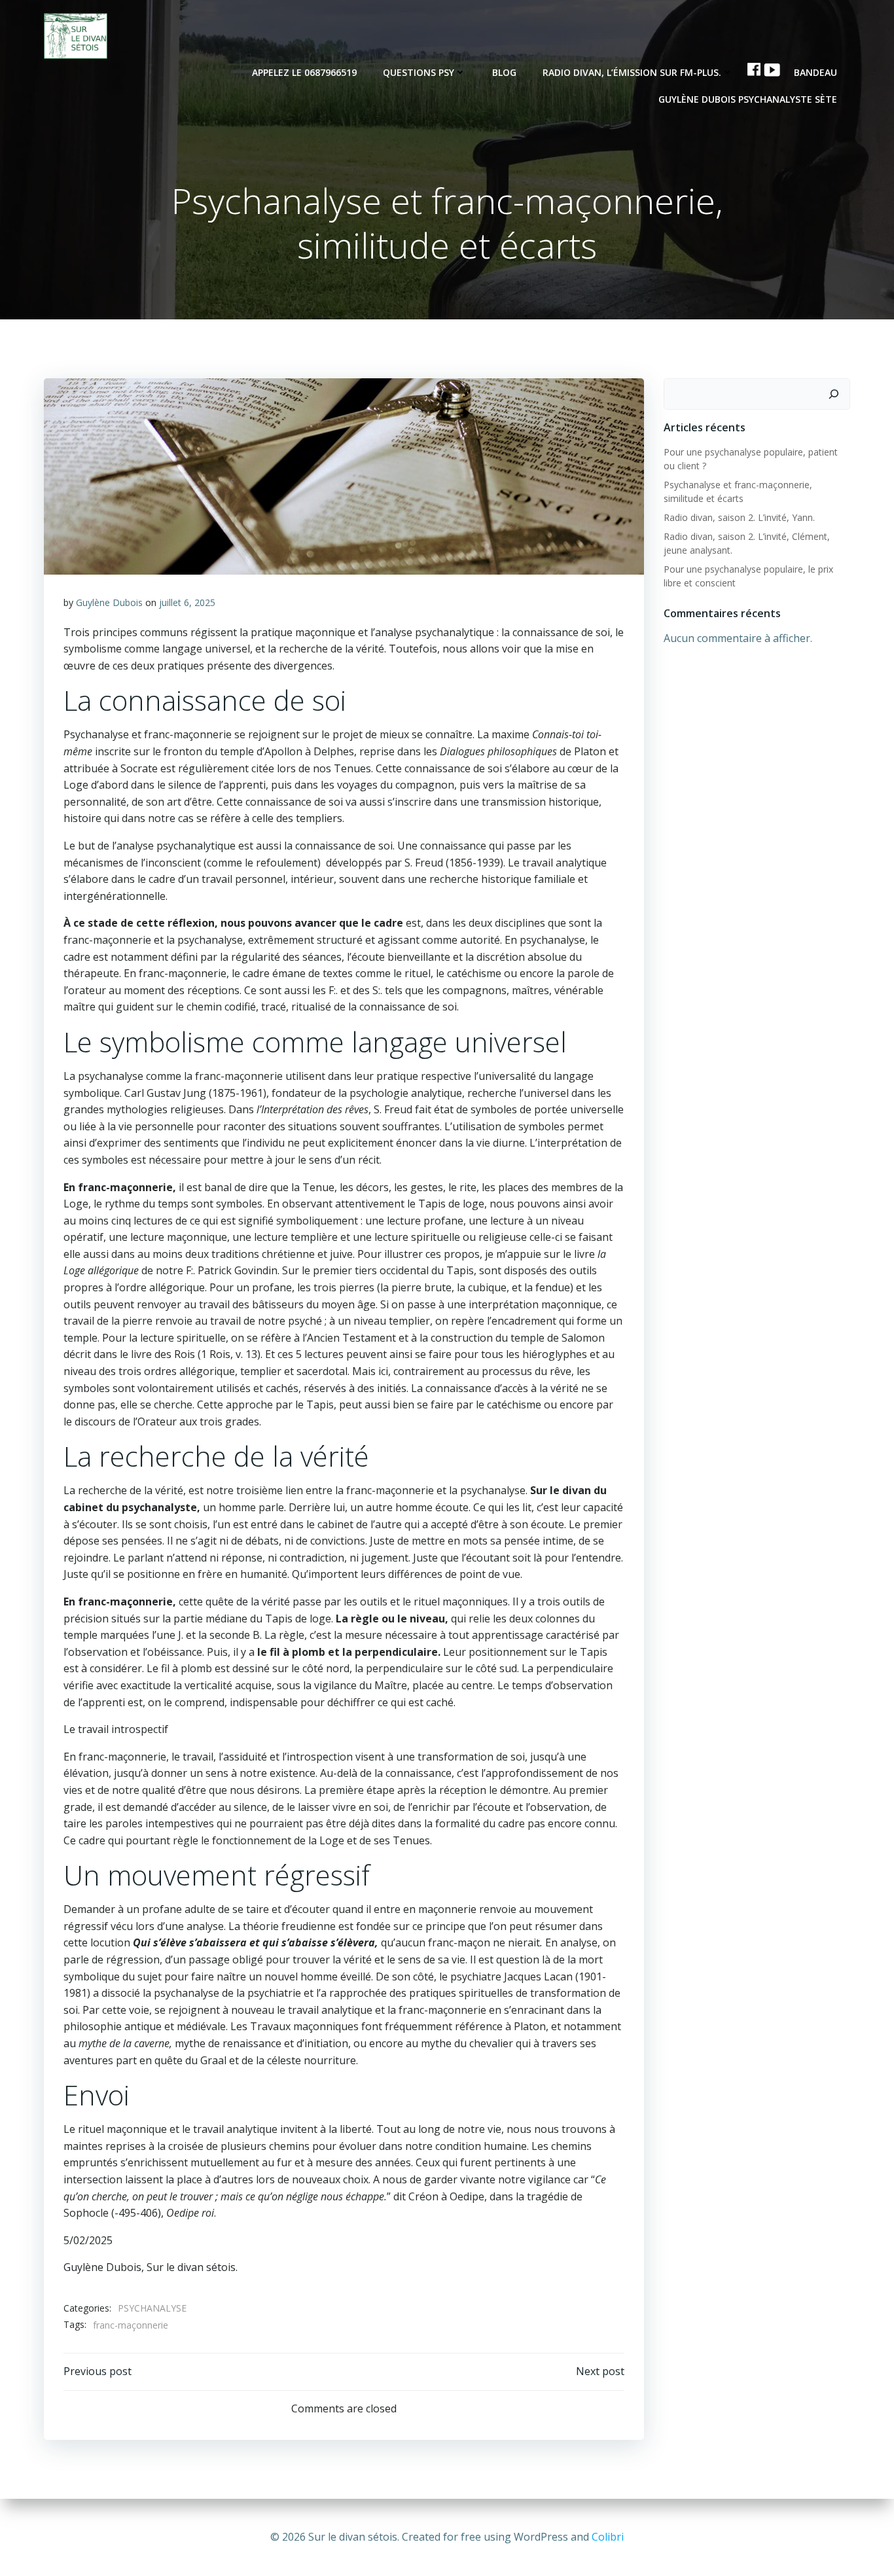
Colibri (608, 2537)
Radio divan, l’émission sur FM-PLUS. (632, 72)
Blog (504, 72)
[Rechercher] (834, 394)
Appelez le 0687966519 (304, 72)
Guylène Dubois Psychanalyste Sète (748, 99)
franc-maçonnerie (131, 2325)
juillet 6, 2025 (187, 602)
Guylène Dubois (109, 602)
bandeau (815, 72)
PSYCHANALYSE (152, 2308)
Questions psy (419, 72)
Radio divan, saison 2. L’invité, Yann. (739, 517)
